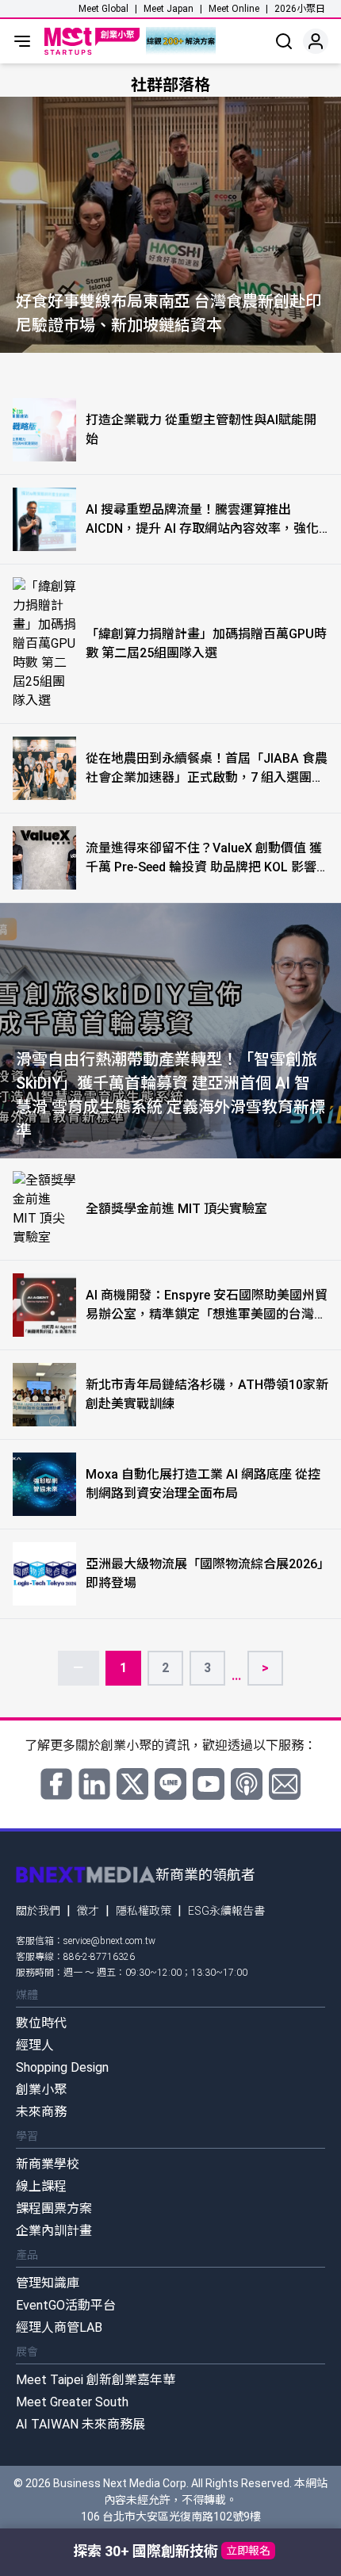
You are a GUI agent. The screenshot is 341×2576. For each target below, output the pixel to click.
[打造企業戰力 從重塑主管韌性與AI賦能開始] (44, 430)
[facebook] (56, 1784)
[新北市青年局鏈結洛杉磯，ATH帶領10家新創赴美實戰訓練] (44, 1395)
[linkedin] (94, 1784)
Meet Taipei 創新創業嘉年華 (96, 2380)
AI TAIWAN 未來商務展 (80, 2424)
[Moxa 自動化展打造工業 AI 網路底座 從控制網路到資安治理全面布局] (44, 1484)
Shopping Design (62, 2067)
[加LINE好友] (170, 1784)
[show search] (284, 41)
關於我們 (38, 1911)
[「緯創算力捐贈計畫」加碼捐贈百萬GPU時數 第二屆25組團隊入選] (44, 644)
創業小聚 (41, 2090)
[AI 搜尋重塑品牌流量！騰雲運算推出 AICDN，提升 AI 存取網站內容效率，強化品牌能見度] (44, 519)
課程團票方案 (54, 2209)
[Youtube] (209, 1784)
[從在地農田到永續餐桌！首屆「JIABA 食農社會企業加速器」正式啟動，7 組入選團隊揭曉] (44, 768)
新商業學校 (48, 2164)
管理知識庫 (48, 2283)
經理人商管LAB (59, 2327)
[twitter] (132, 1784)
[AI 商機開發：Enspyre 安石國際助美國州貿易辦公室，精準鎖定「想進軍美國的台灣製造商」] (44, 1305)
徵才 (88, 1911)
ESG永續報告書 (226, 1911)
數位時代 (41, 2023)
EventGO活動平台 (66, 2305)
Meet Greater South (72, 2402)
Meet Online (234, 9)
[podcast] (247, 1784)
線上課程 (41, 2186)
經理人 (35, 2045)
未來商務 (41, 2112)
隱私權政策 (144, 1911)
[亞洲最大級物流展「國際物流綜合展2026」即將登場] (44, 1574)
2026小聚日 (300, 9)
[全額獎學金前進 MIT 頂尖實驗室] (44, 1209)
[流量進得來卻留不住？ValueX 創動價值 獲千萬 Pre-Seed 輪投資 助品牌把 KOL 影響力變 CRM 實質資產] (44, 858)
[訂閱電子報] (285, 1784)
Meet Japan (169, 9)
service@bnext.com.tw (109, 1941)
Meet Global (103, 9)
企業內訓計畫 (54, 2231)
